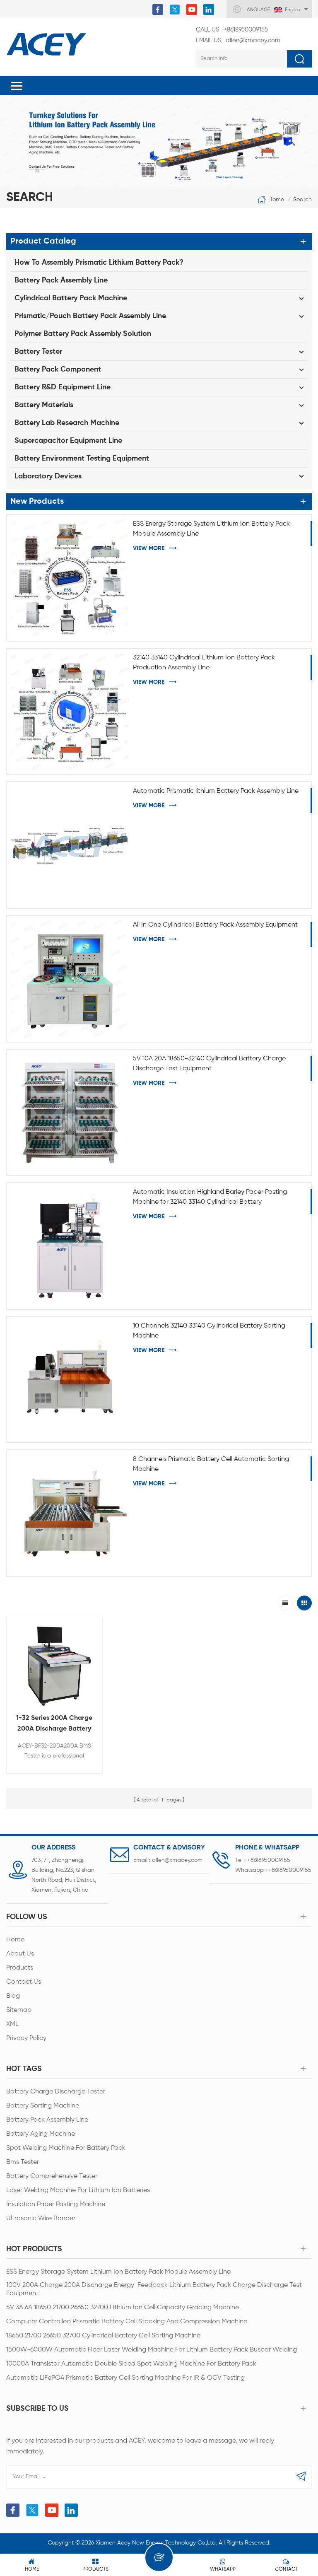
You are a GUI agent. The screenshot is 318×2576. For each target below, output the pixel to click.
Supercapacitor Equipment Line (68, 441)
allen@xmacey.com (238, 40)
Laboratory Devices (48, 476)
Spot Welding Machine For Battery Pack (66, 2148)
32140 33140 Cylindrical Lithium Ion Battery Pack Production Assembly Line (204, 663)
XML (12, 2024)
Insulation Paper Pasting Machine (56, 2204)
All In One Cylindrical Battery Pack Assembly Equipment (215, 925)
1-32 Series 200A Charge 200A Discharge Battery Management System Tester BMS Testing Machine (54, 1725)
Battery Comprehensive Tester (52, 2176)
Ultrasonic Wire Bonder (41, 2219)
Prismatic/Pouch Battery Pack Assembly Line (90, 316)
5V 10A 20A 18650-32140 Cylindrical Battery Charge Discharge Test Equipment (209, 1064)
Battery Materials (44, 405)
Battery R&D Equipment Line (63, 387)
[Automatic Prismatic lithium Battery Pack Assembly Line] (70, 845)
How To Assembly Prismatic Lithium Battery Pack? (99, 263)
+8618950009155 (232, 30)
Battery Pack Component (58, 369)
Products (20, 1968)
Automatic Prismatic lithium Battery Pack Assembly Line (216, 791)
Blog (13, 1996)
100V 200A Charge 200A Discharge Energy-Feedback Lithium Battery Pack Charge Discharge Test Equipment (154, 2289)
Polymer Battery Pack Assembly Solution (83, 334)
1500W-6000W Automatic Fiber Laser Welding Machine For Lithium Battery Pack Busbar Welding (152, 2350)
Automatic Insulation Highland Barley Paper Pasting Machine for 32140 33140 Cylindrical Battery (210, 1197)
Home (276, 200)
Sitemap (19, 2010)
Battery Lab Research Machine (67, 423)
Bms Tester (23, 2162)
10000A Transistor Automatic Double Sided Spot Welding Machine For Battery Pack (131, 2364)
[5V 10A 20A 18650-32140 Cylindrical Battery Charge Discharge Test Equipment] (70, 1113)
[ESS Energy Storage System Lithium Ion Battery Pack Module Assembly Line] (70, 578)
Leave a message (159, 2557)
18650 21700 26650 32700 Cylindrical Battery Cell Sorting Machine (103, 2336)
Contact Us (24, 1982)
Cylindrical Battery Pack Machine (71, 298)
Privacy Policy (26, 2038)
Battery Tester (38, 352)
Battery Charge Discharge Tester (56, 2092)
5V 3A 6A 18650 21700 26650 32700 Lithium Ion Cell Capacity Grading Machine (123, 2308)
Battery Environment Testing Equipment (82, 459)
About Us (20, 1954)
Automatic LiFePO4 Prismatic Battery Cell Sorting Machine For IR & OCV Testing (125, 2378)
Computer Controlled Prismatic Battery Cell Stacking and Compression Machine (127, 2322)
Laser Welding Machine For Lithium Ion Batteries (78, 2190)
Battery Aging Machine (41, 2134)
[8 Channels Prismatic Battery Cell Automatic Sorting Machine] (70, 1513)
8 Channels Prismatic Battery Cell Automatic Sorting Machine (211, 1464)
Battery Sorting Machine (43, 2106)
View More (149, 548)
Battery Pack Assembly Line (61, 280)
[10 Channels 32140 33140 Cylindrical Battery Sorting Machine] (70, 1380)
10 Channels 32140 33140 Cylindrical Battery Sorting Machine (209, 1331)
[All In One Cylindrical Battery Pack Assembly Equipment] (70, 979)
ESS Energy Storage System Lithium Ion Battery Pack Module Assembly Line (211, 529)
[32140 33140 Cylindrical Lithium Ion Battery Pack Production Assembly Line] (70, 712)
